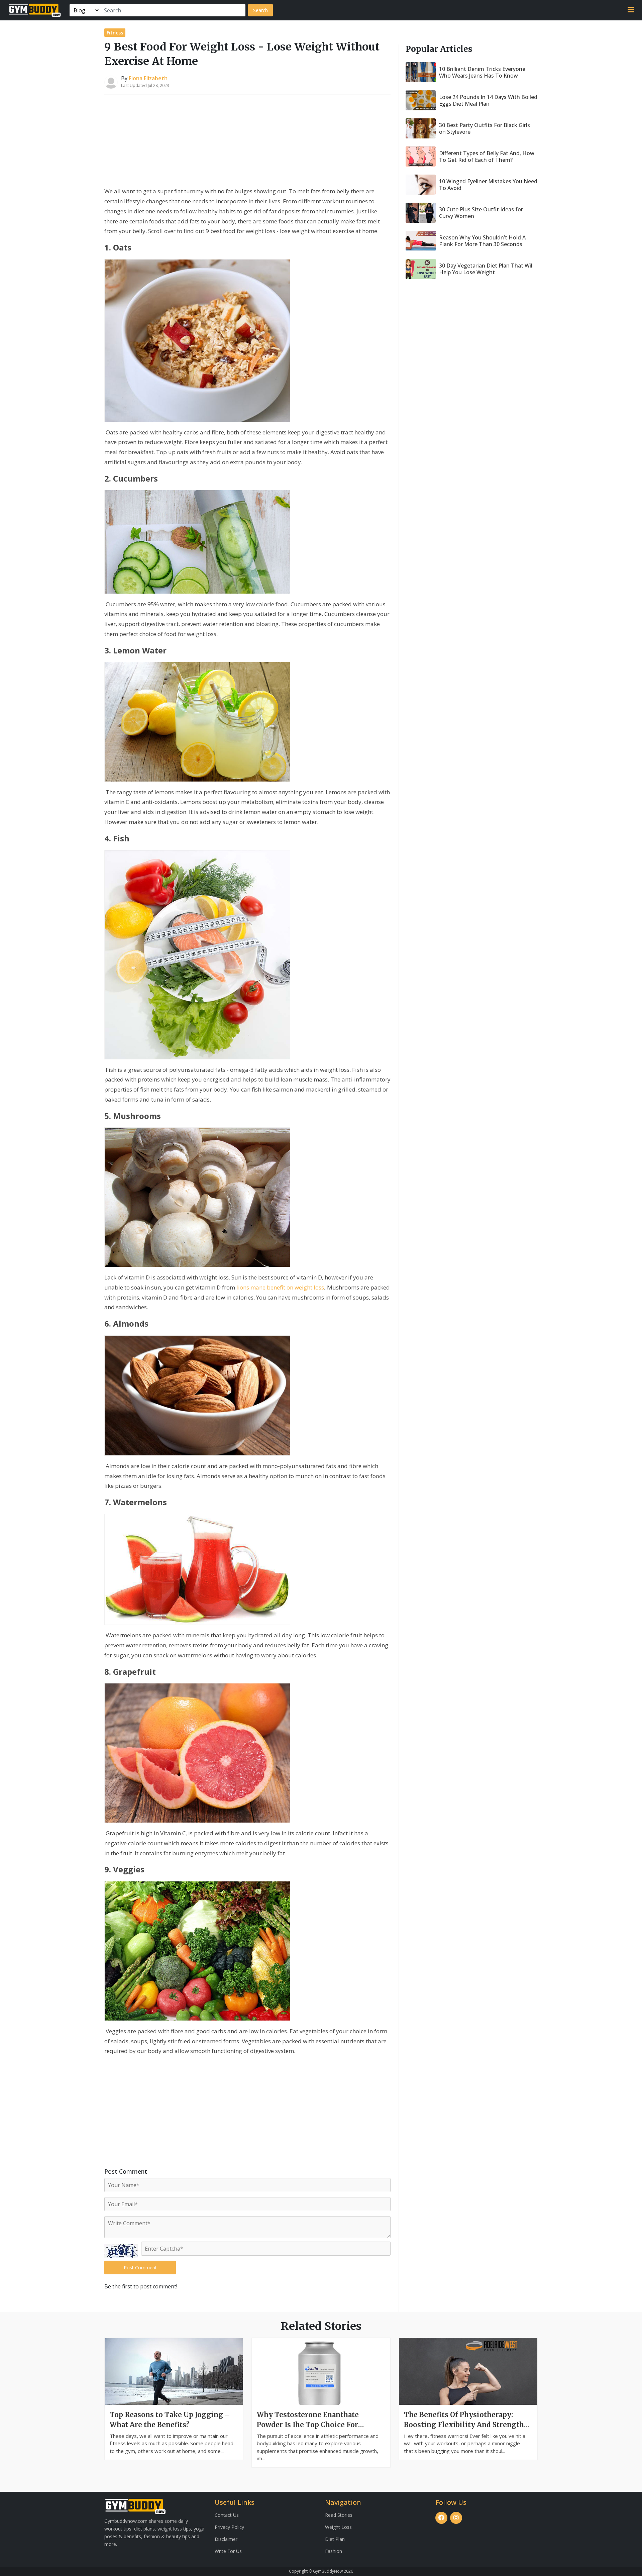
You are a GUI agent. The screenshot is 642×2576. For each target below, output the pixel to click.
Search (260, 10)
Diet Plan (335, 2539)
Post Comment (140, 2268)
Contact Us (227, 2515)
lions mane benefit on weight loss (280, 1287)
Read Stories (339, 2515)
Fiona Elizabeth (148, 78)
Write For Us (228, 2551)
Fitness (115, 33)
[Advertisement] (247, 142)
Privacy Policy (229, 2527)
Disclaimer (226, 2539)
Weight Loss (338, 2527)
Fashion (334, 2551)
